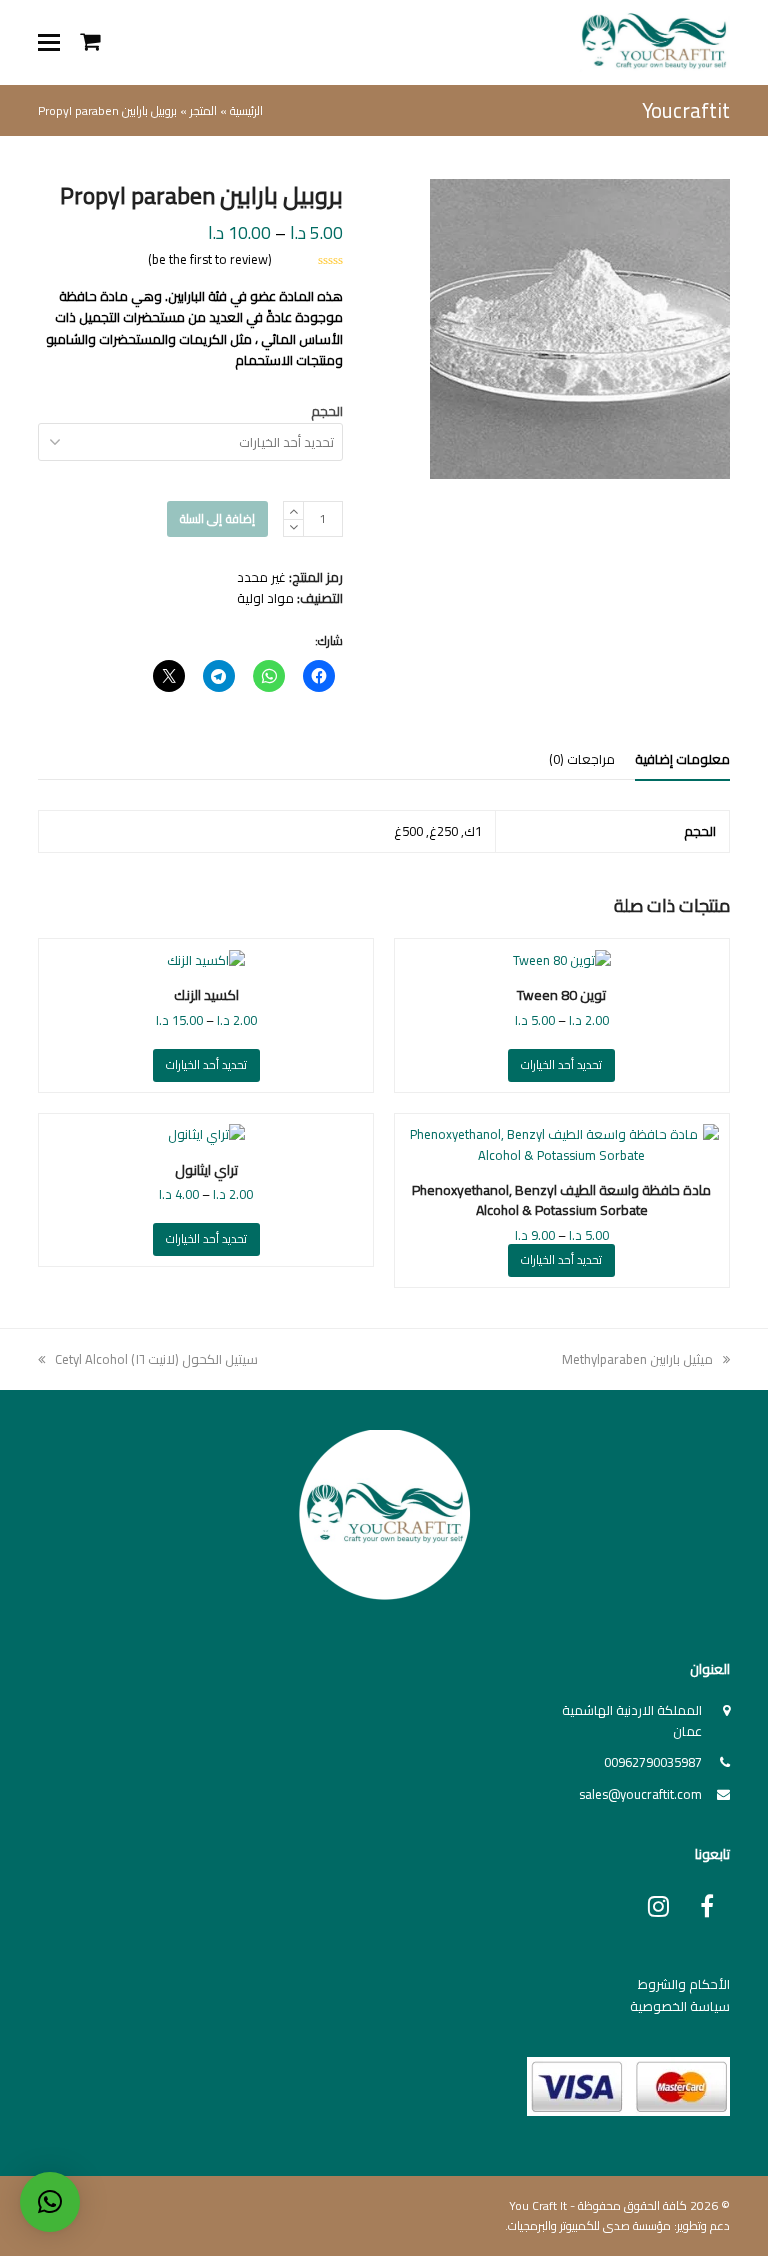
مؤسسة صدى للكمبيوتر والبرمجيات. (588, 2225)
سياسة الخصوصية (680, 2006)
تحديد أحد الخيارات (561, 1064)
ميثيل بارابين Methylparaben (638, 1359)
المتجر (203, 110)
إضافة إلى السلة (217, 518)
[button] (49, 42)
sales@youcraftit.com (640, 1794)
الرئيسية (246, 110)
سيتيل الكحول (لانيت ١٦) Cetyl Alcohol (156, 1359)
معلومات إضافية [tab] (682, 759)
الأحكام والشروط (684, 1984)
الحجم (327, 411)
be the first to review (210, 259)
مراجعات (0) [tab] (582, 759)
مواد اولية (265, 598)
